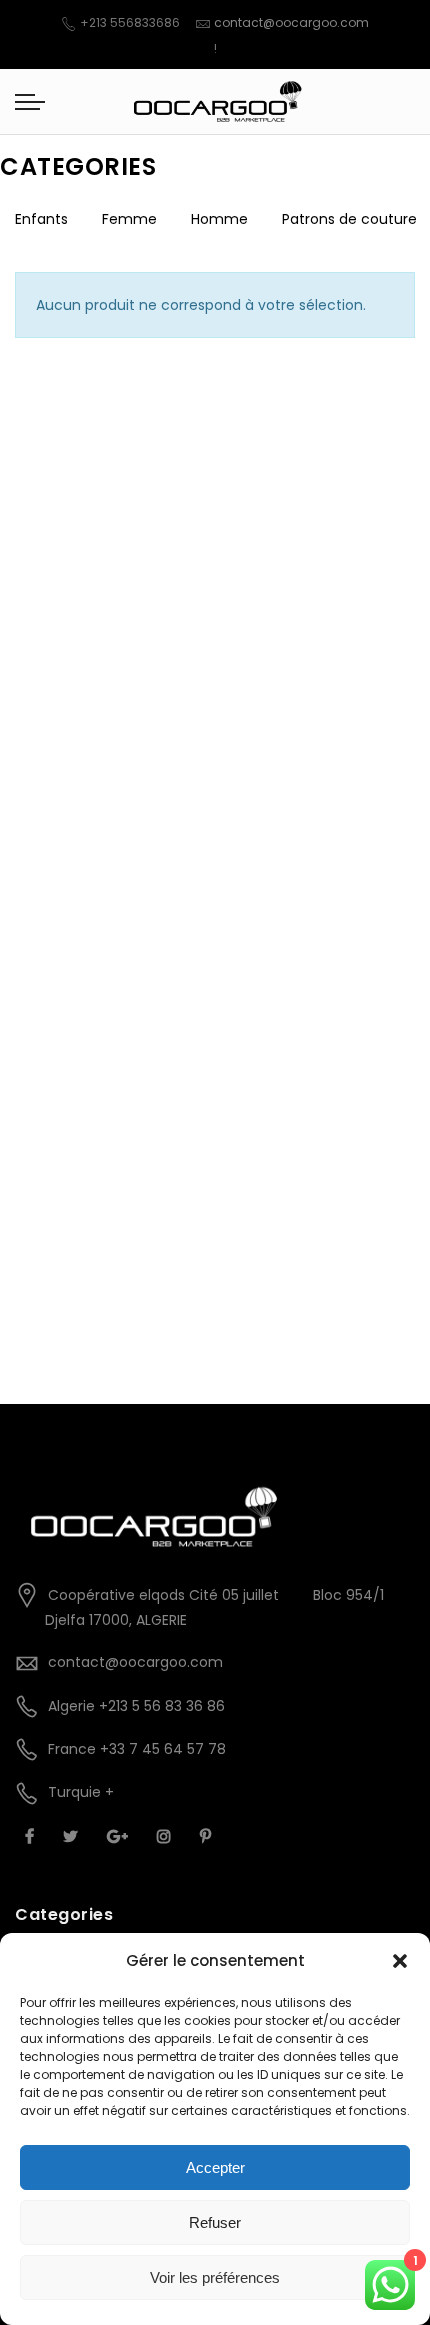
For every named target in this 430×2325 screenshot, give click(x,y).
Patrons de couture (349, 219)
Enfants (41, 219)
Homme (219, 219)
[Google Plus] (120, 1836)
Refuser (215, 2222)
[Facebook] (32, 1836)
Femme (129, 219)
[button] (400, 1961)
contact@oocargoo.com (291, 22)
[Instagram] (166, 1836)
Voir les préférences (215, 2277)
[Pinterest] (208, 1836)
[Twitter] (73, 1836)
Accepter (215, 2167)
